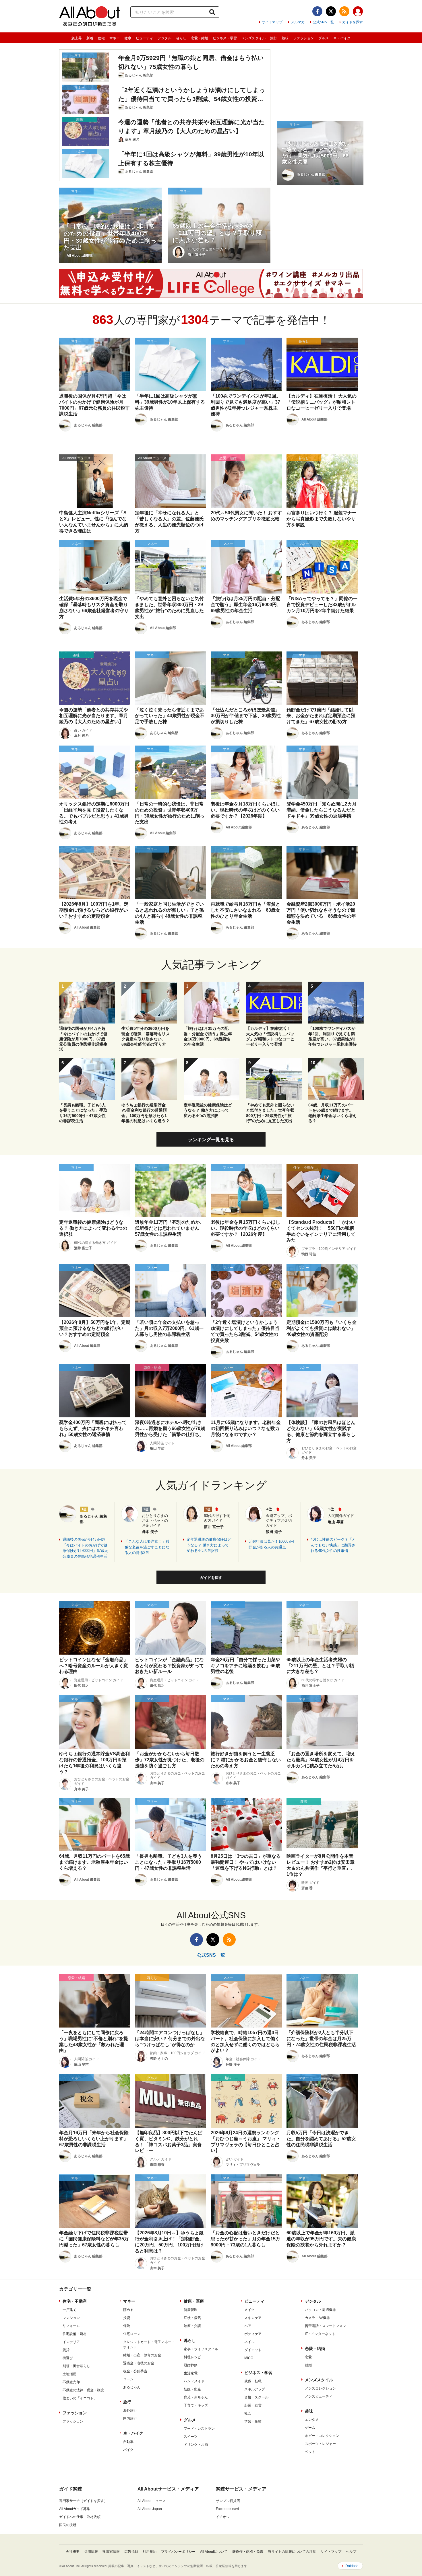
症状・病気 (192, 2318)
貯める (128, 2310)
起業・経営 (253, 2405)
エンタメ (312, 2420)
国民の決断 (68, 2525)
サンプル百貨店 (228, 2501)
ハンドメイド (194, 2381)
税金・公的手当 (135, 2371)
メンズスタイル (253, 38)
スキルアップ (255, 2389)
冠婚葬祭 (191, 2365)
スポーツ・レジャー (320, 2444)
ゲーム (310, 2428)
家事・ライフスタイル (201, 2349)
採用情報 (91, 2552)
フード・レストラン (199, 2429)
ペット (310, 2452)
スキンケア (253, 2318)
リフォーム (71, 2326)
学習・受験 (253, 2421)
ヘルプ (351, 2552)
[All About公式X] (331, 11)
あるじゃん (132, 2387)
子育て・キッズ (196, 2405)
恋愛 (308, 2357)
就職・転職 (253, 2381)
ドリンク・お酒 (196, 2445)
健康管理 (191, 2310)
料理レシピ (192, 2357)
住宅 (101, 38)
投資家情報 (111, 2552)
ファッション (303, 38)
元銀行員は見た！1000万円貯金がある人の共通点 (271, 1544)
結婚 (308, 2365)
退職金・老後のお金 (139, 2363)
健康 (128, 38)
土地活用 (69, 2374)
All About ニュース (152, 2501)
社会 (248, 2413)
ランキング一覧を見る (211, 1140)
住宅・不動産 (75, 2301)
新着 (90, 38)
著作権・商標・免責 (248, 2552)
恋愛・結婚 (200, 38)
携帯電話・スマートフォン (326, 2326)
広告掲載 (131, 2552)
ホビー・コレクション (322, 2436)
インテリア (71, 2342)
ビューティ (144, 38)
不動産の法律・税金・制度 (83, 2390)
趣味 (285, 38)
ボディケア (253, 2334)
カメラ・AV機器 (317, 2318)
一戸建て (69, 2310)
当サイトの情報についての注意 (292, 2552)
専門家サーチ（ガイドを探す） (83, 2501)
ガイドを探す (353, 22)
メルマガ (298, 22)
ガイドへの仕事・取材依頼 (80, 2517)
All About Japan (150, 2509)
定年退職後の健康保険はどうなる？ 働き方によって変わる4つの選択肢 (209, 1545)
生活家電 (191, 2373)
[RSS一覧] (344, 11)
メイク (249, 2310)
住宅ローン (132, 2334)
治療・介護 (192, 2326)
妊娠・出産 (192, 2389)
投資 (127, 2318)
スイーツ (191, 2437)
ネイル (249, 2342)
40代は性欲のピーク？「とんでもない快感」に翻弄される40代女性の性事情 (333, 1545)
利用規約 (150, 2552)
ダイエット (253, 2350)
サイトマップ (272, 22)
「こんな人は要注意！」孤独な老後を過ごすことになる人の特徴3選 (147, 1547)
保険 (127, 2326)
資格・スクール (256, 2397)
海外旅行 (130, 2410)
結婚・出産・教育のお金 (142, 2355)
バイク (128, 2450)
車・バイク (342, 38)
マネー (115, 38)
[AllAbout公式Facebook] (317, 11)
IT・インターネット (320, 2334)
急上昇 (77, 38)
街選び (68, 2358)
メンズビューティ (319, 2396)
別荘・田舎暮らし (76, 2366)
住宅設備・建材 (75, 2334)
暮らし (181, 38)
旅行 (274, 38)
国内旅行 (130, 2419)
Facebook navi (227, 2509)
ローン (128, 2379)
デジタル (164, 38)
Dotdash (352, 2566)
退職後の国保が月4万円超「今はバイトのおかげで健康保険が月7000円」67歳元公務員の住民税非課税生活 (85, 1548)
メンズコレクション (320, 2388)
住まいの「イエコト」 (80, 2398)
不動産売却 (71, 2382)
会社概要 (73, 2552)
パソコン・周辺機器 (320, 2310)
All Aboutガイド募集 (75, 2509)
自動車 (128, 2442)
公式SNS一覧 (323, 22)
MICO (249, 2358)
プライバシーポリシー (178, 2552)
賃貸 (66, 2350)
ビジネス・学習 (225, 38)
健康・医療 (194, 2301)
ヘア (248, 2326)
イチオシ (223, 2517)
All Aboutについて (214, 2552)
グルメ (324, 38)
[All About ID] (358, 12)
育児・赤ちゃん (196, 2397)
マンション (71, 2318)
